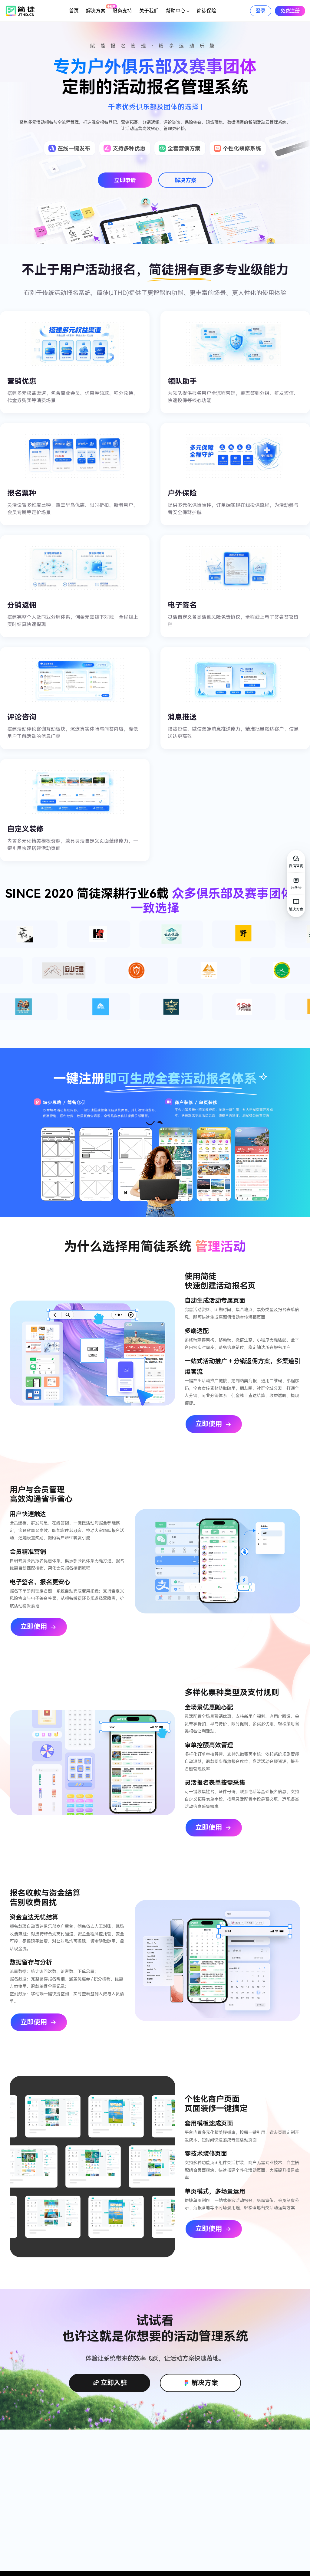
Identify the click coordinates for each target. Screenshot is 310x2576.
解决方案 (97, 9)
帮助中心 (176, 11)
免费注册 (290, 11)
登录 (261, 11)
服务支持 (122, 11)
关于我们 (149, 11)
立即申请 (125, 180)
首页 (74, 11)
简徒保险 (206, 11)
